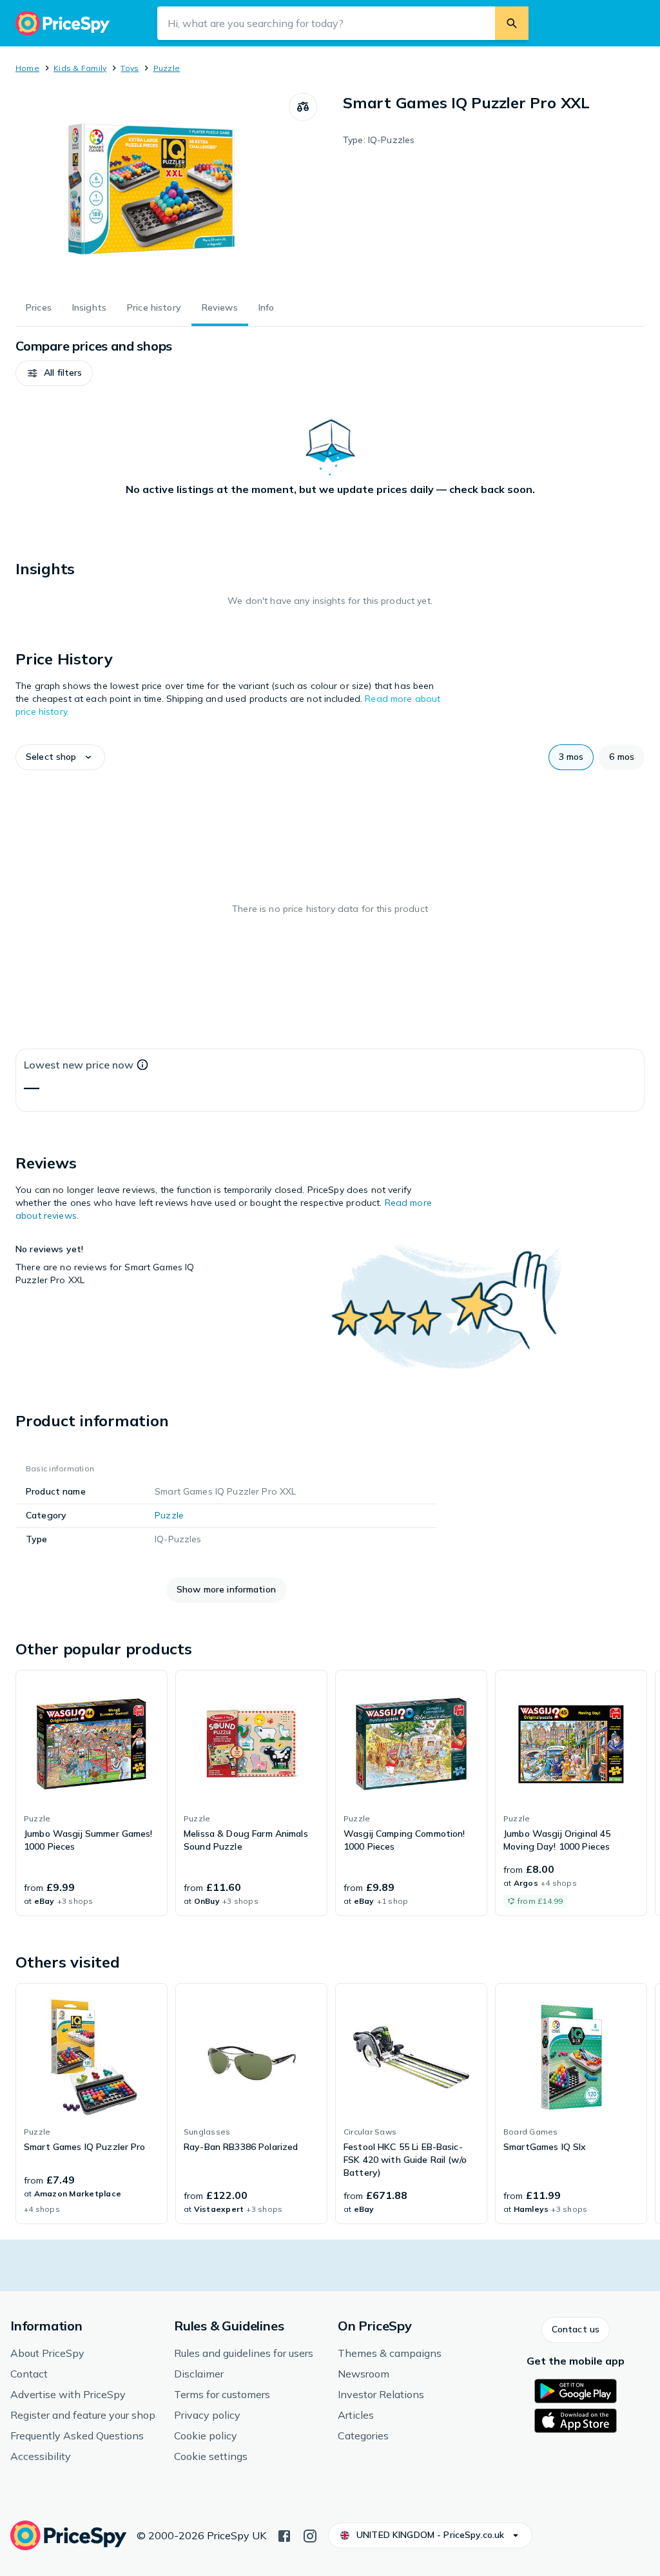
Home (27, 68)
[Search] (512, 23)
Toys (130, 68)
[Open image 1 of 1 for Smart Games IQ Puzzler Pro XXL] (152, 189)
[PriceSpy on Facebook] (284, 2535)
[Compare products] (303, 107)
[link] (92, 1793)
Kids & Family (80, 68)
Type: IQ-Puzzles (379, 140)
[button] (54, 373)
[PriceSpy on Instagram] (310, 2535)
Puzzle (167, 68)
